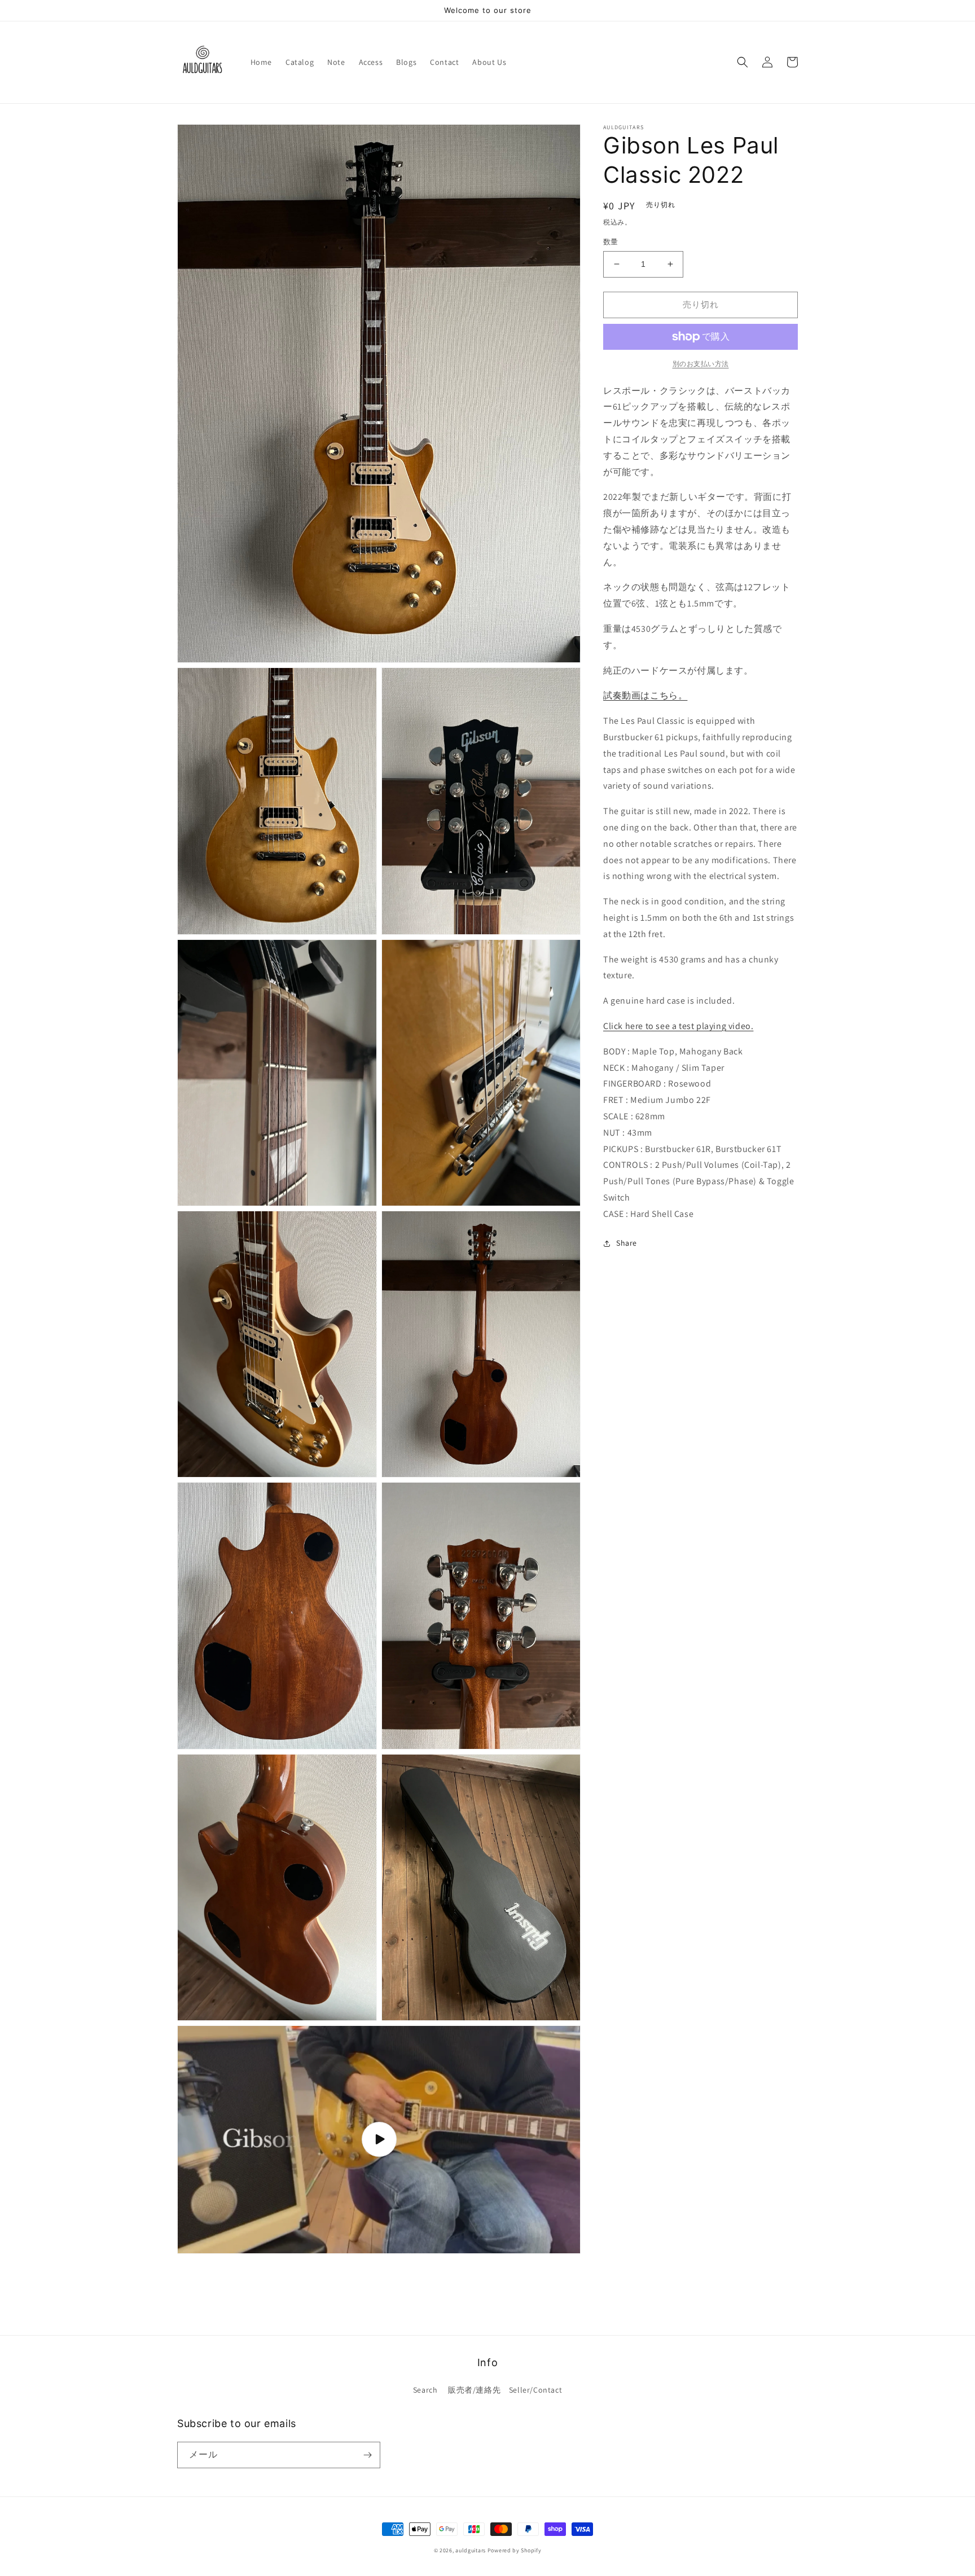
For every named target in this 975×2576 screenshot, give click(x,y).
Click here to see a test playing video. (678, 1026)
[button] (743, 62)
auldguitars (471, 2550)
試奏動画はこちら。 (645, 696)
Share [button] (627, 1243)
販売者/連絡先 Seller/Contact (505, 2390)
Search (425, 2390)
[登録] (367, 2455)
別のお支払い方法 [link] (701, 364)
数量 (611, 242)
